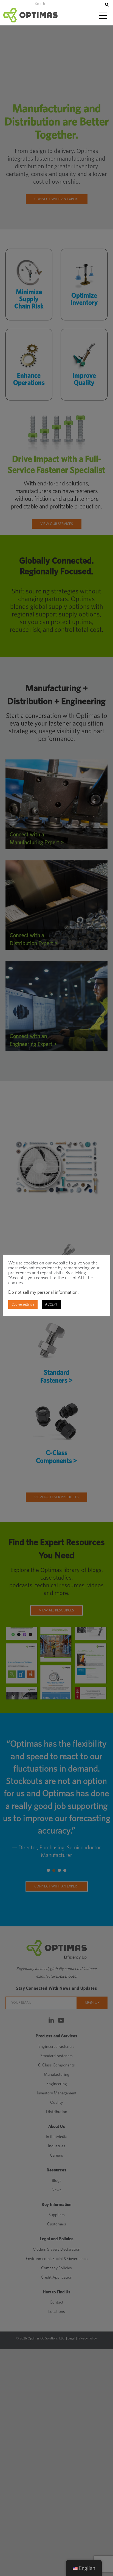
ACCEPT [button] (51, 1305)
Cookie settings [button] (23, 1305)
